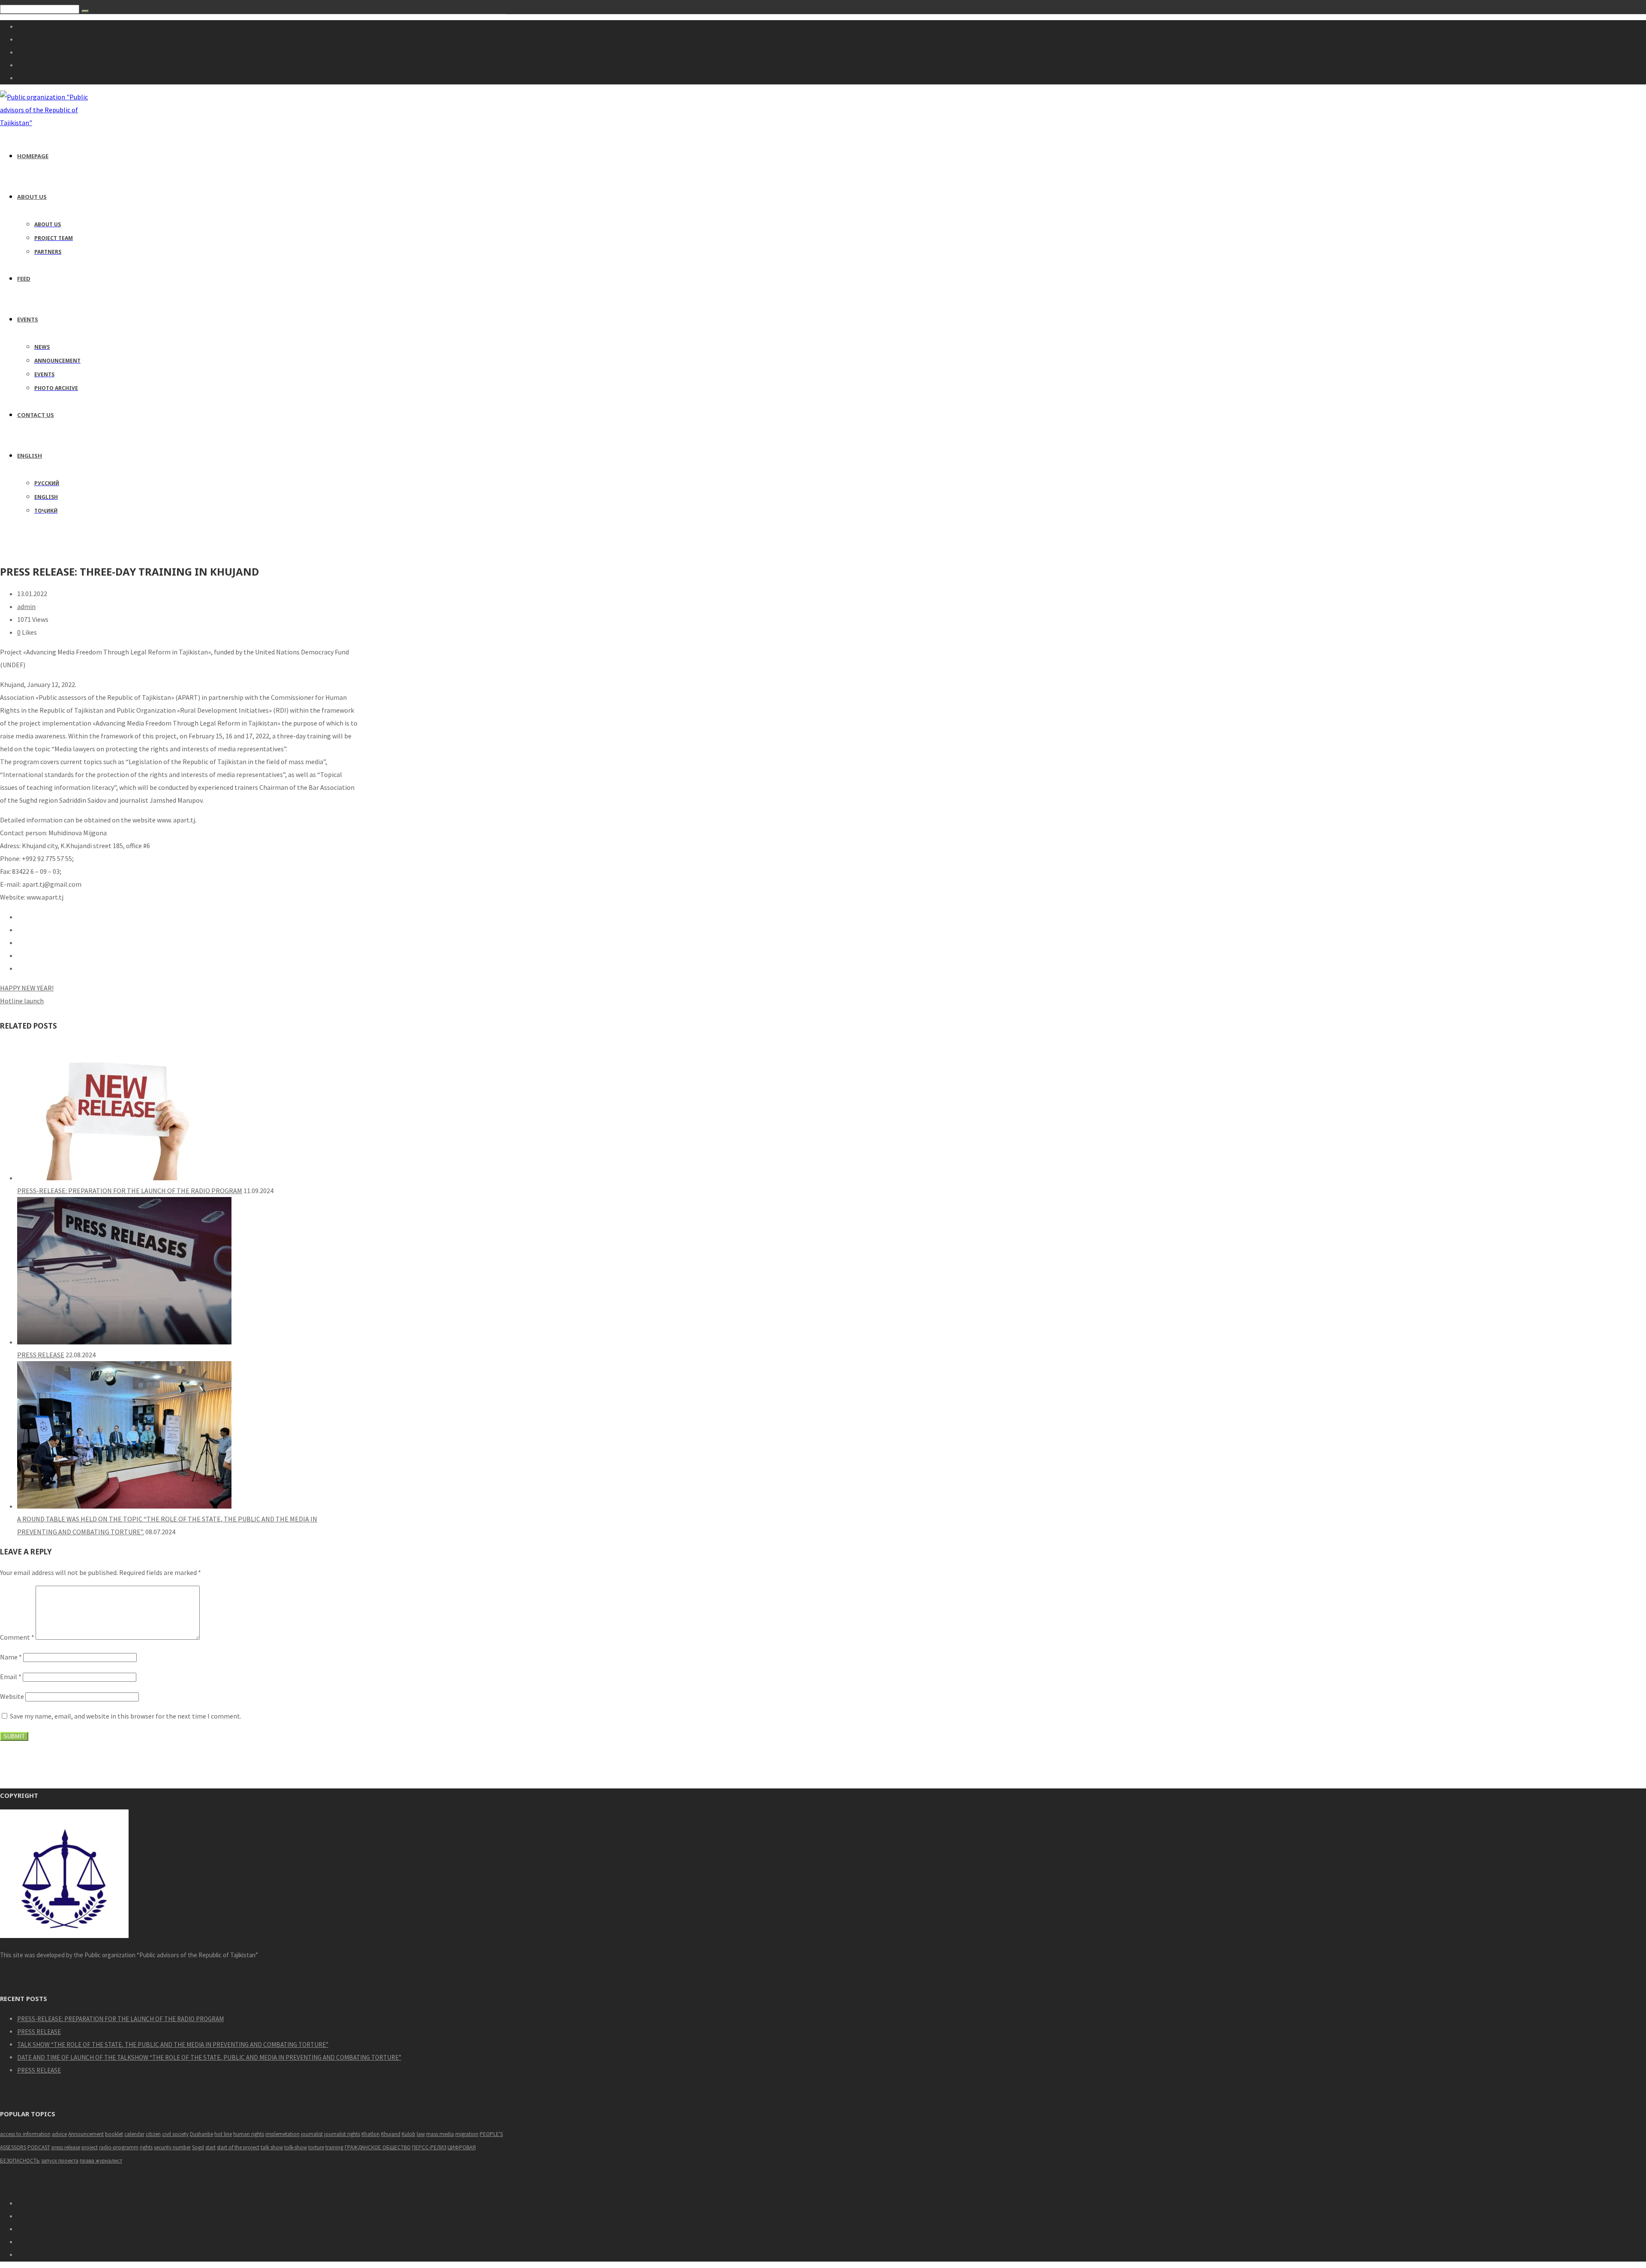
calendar (134, 2134)
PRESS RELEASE (41, 1355)
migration (467, 2134)
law (421, 2134)
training (334, 2147)
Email (11, 1677)
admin (26, 606)
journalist (312, 2134)
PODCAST (39, 2147)
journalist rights (342, 2134)
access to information (25, 2134)
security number (172, 2147)
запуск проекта (60, 2161)
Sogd (198, 2147)
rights (146, 2147)
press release (66, 2147)
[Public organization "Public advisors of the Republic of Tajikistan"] (48, 123)
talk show (272, 2147)
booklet (114, 2134)
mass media (440, 2134)
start (210, 2147)
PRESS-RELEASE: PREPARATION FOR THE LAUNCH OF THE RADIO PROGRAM (130, 1191)
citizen (153, 2134)
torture (316, 2147)
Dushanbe (201, 2134)
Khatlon (371, 2134)
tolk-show (296, 2147)
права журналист (101, 2161)
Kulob (408, 2134)
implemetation (282, 2134)
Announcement (86, 2134)
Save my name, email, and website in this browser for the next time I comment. (126, 1716)
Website (12, 1696)
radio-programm (119, 2147)
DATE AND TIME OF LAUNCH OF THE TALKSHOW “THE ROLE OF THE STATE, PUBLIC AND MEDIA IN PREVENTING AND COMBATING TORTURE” (209, 2057)
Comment (17, 1637)
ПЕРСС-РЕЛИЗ (429, 2147)
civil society (175, 2134)
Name (11, 1657)
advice (59, 2134)
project (90, 2147)
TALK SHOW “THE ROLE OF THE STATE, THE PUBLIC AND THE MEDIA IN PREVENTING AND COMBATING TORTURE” (173, 2044)
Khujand (391, 2134)
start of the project (238, 2147)
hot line (223, 2134)
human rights (249, 2134)
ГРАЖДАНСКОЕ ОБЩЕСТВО (378, 2147)
